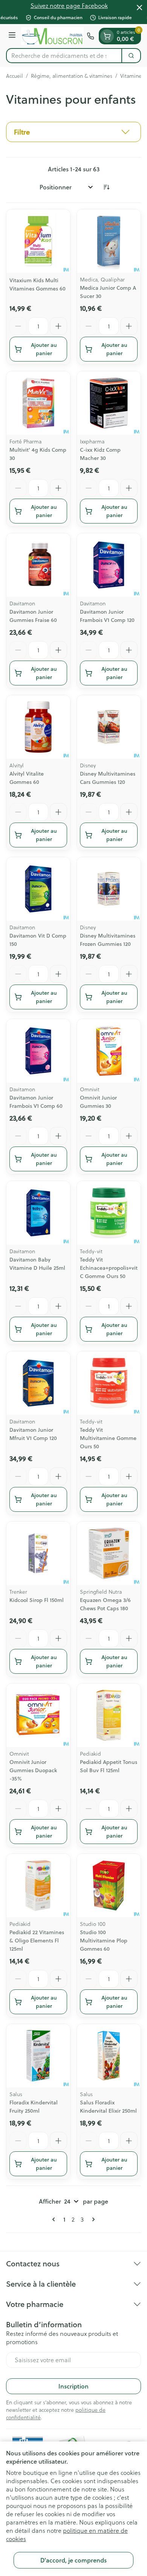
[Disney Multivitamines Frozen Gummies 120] (109, 889)
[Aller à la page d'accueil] (52, 36)
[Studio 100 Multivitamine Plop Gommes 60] (109, 1885)
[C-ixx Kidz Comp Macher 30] (109, 403)
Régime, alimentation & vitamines (72, 76)
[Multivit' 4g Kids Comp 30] (38, 403)
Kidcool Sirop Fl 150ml (37, 1600)
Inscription (73, 2386)
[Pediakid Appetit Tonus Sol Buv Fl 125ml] (109, 1715)
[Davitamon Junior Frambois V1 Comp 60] (38, 1051)
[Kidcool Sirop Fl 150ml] (38, 1553)
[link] (55, 2219)
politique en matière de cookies (67, 2534)
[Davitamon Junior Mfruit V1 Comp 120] (38, 1383)
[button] (73, 132)
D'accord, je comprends (73, 2560)
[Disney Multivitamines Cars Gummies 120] (109, 727)
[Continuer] (92, 2219)
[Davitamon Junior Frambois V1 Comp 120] (109, 565)
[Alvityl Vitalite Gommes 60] (38, 727)
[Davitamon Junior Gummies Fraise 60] (38, 565)
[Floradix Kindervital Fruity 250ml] (38, 2056)
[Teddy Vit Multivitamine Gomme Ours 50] (109, 1383)
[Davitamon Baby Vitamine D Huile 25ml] (38, 1213)
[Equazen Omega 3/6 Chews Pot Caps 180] (109, 1553)
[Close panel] (139, 8)
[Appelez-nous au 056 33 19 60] (90, 36)
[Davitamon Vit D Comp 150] (38, 889)
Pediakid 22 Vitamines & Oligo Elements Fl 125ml (37, 1941)
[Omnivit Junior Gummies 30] (109, 1051)
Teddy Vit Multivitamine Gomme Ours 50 (108, 1438)
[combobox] (64, 56)
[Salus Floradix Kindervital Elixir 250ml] (109, 2056)
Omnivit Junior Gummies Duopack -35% (33, 1770)
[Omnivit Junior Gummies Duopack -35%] (38, 1715)
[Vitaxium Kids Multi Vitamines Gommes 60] (38, 241)
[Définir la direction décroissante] (106, 187)
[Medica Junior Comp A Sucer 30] (109, 241)
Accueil (15, 76)
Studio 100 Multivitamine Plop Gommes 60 (104, 1941)
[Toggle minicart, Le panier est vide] (107, 36)
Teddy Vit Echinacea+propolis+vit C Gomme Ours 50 (109, 1268)
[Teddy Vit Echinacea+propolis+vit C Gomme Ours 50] (109, 1213)
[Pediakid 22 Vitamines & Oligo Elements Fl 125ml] (38, 1885)
